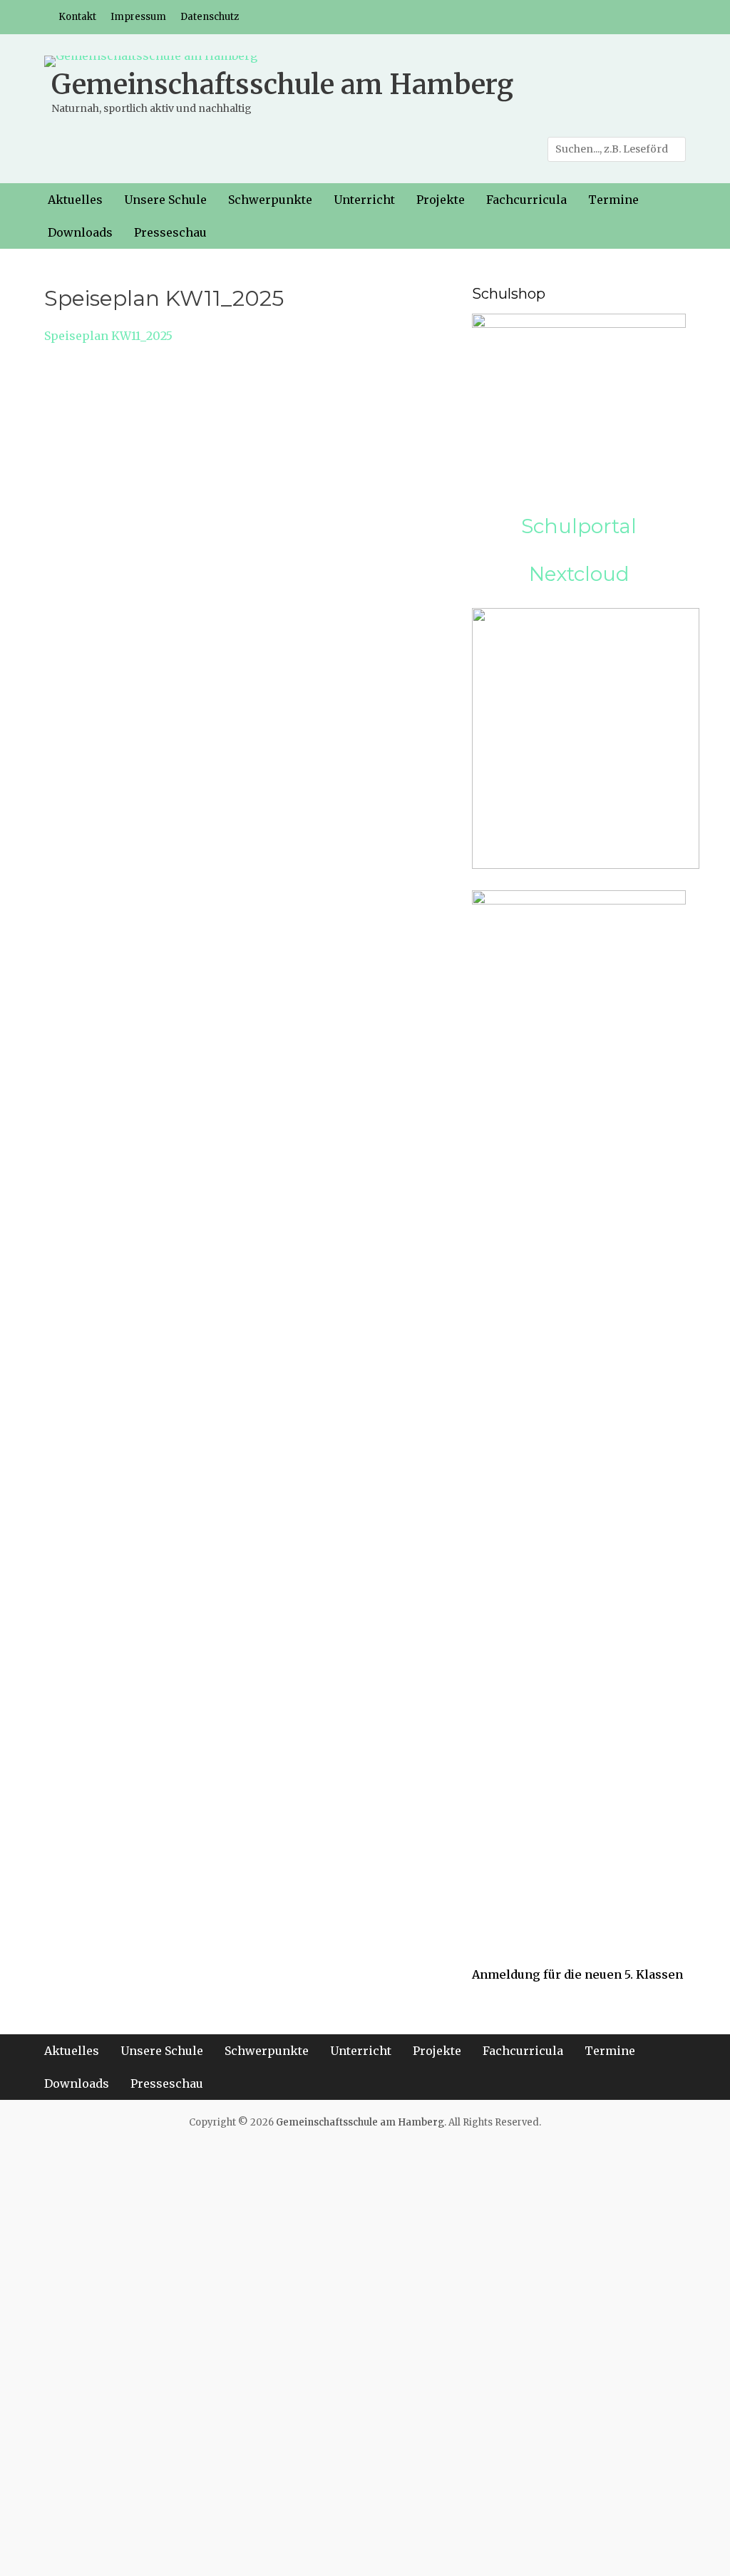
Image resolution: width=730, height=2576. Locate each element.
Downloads (80, 232)
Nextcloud (579, 574)
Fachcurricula (526, 200)
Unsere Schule (165, 200)
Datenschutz (210, 17)
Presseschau (170, 232)
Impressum (138, 17)
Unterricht (364, 200)
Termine (613, 200)
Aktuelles (75, 200)
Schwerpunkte (270, 200)
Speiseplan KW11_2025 (108, 336)
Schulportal (579, 526)
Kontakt (77, 17)
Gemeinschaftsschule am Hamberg (282, 84)
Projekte (441, 200)
